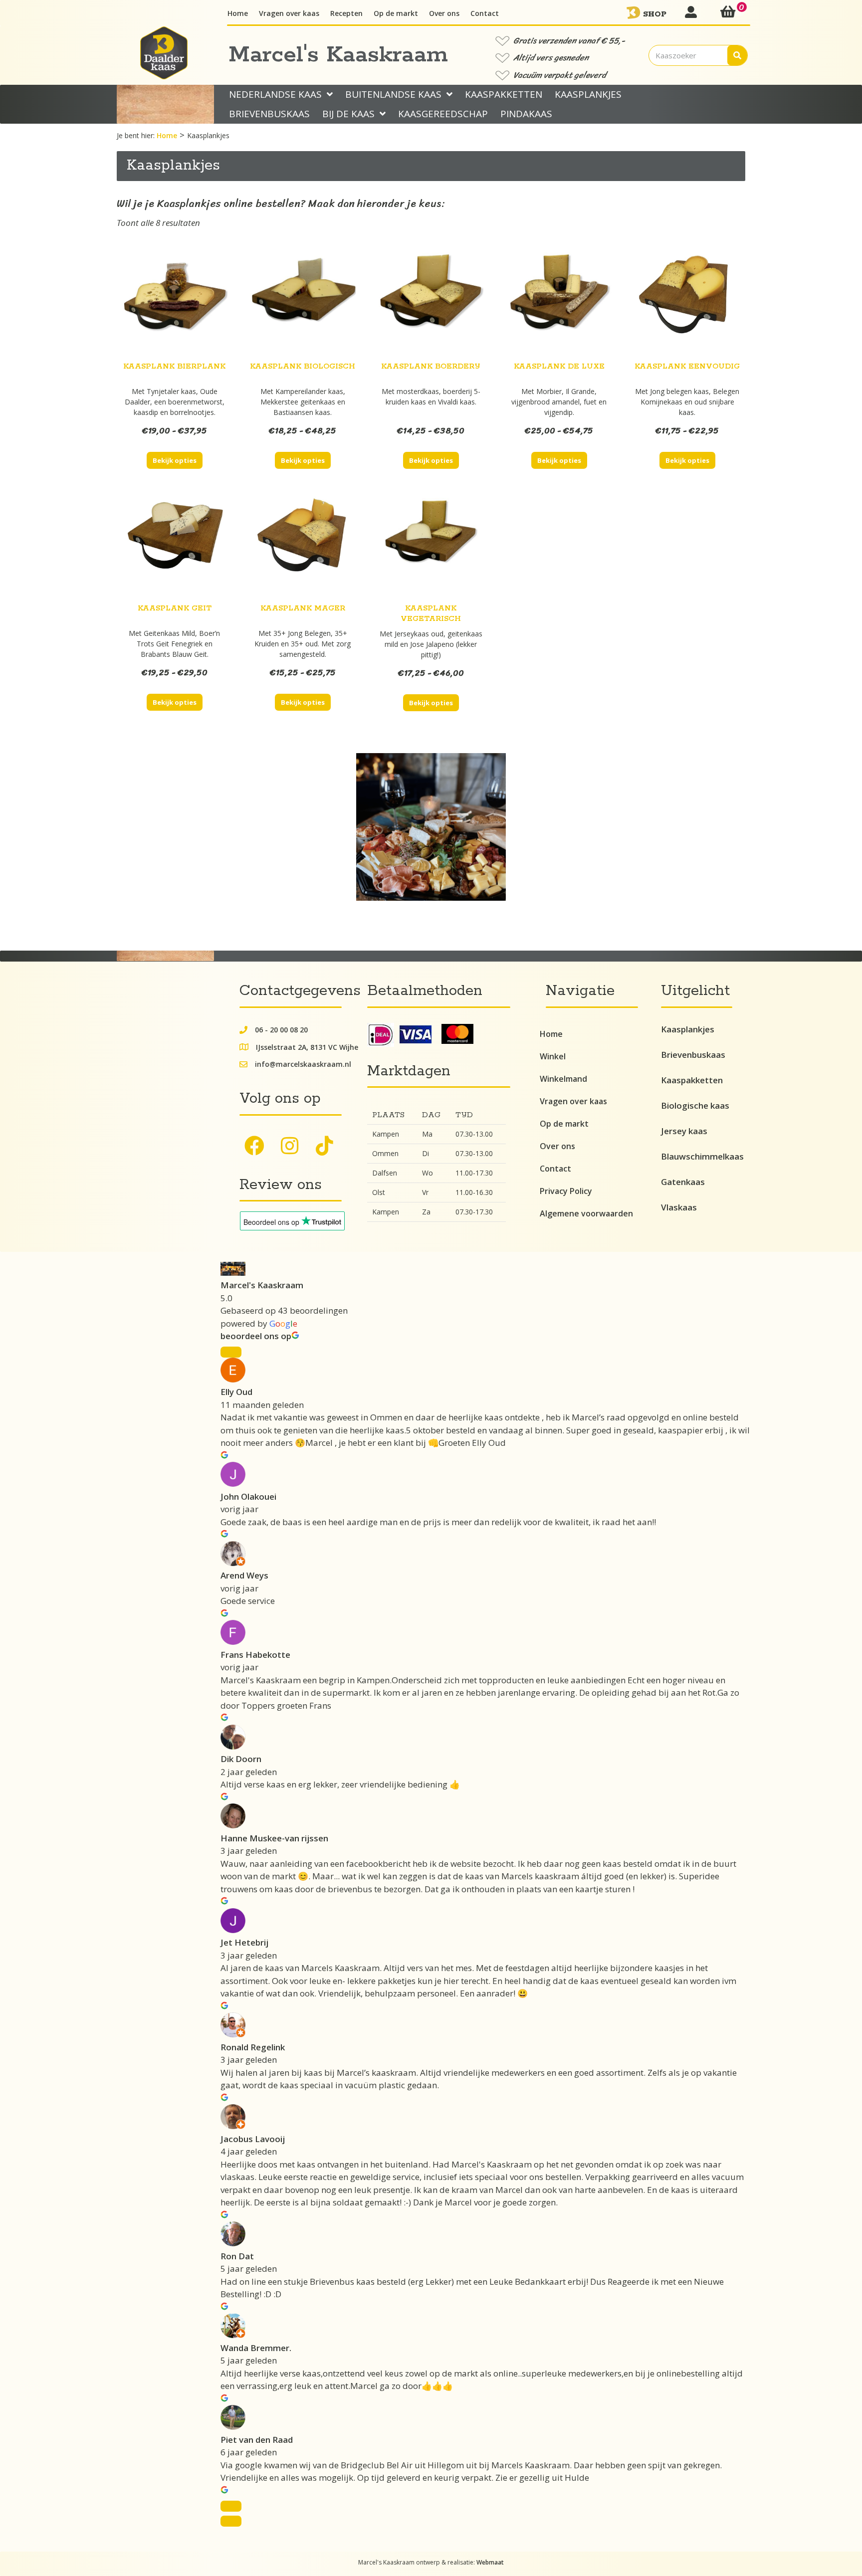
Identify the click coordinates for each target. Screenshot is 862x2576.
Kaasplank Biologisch (303, 366)
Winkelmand (563, 1079)
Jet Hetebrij (244, 1942)
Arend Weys (244, 1575)
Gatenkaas (683, 1182)
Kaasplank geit (175, 608)
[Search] (737, 55)
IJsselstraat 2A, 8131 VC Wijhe (307, 1047)
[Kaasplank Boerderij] (431, 298)
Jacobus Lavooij (253, 2139)
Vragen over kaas (573, 1101)
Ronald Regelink (253, 2047)
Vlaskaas (679, 1207)
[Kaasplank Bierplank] (175, 298)
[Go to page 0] (231, 2521)
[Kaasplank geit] (175, 540)
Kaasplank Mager (303, 608)
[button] (254, 1146)
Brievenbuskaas (693, 1055)
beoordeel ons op (256, 1336)
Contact (555, 1169)
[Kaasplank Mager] (303, 541)
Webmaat (490, 2562)
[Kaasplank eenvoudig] (687, 298)
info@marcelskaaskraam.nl (303, 1064)
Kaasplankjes (688, 1029)
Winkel (553, 1056)
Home (167, 135)
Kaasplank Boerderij (431, 366)
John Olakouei (248, 1496)
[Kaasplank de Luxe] (559, 298)
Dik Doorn (241, 1759)
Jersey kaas (684, 1131)
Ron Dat (237, 2256)
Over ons (557, 1146)
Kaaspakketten (692, 1080)
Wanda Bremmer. (256, 2348)
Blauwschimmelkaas (702, 1156)
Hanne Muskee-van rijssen (274, 1838)
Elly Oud (236, 1392)
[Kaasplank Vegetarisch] (431, 540)
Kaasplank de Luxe (559, 366)
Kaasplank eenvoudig (687, 366)
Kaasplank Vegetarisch (431, 613)
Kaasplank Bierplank (174, 366)
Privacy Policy (566, 1191)
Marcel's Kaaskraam (262, 1285)
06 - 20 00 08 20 (281, 1030)
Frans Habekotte (255, 1655)
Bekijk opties (175, 460)
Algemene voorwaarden (586, 1213)
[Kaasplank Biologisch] (303, 297)
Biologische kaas (695, 1105)
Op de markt (564, 1124)
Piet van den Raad (257, 2440)
